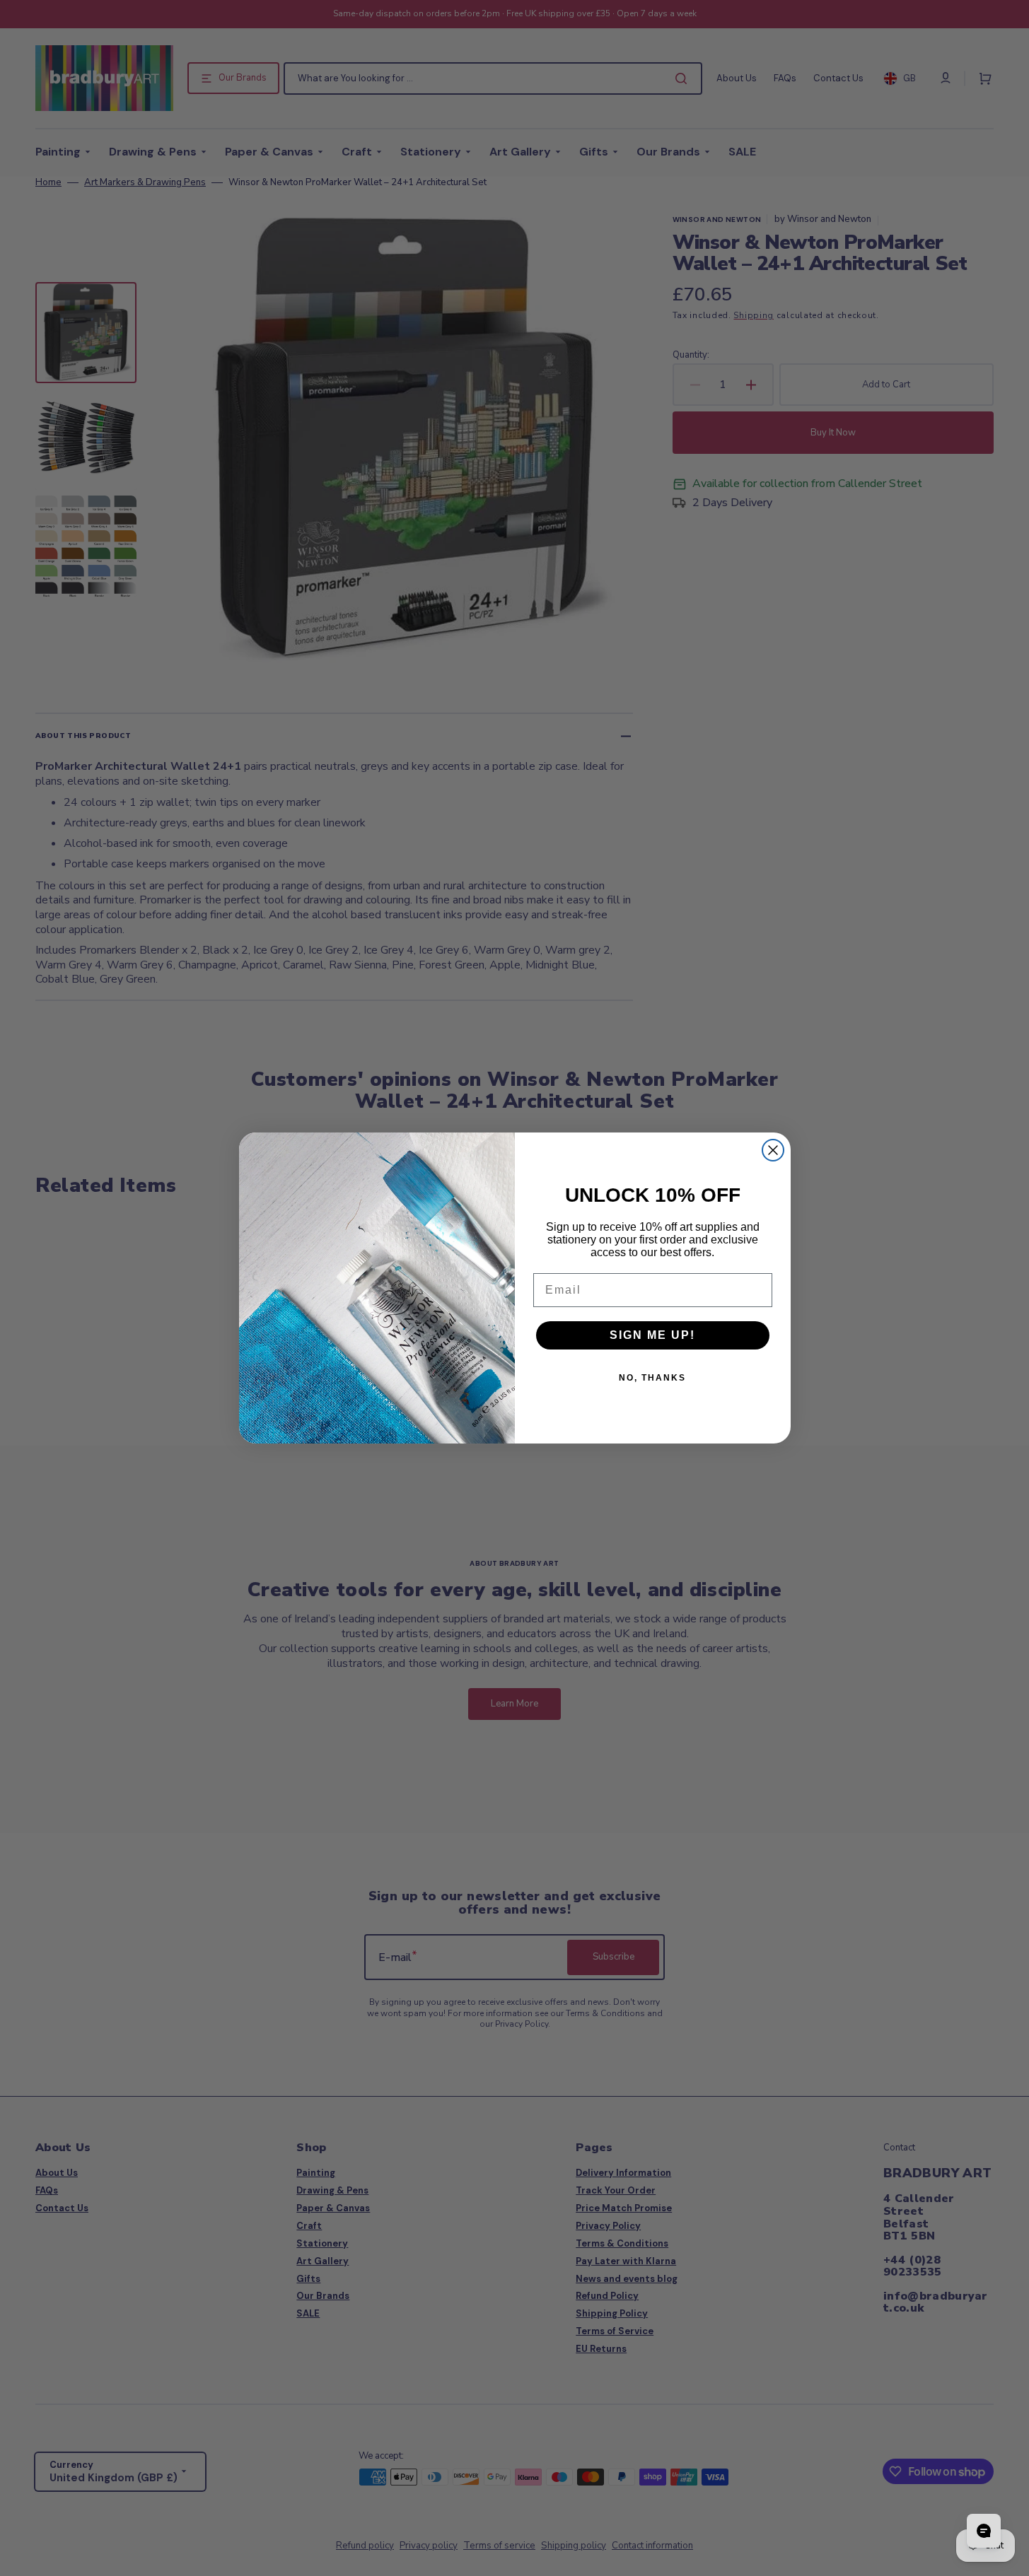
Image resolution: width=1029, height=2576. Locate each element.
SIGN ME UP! (652, 1335)
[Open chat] (984, 2531)
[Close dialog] (773, 1150)
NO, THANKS (652, 1378)
